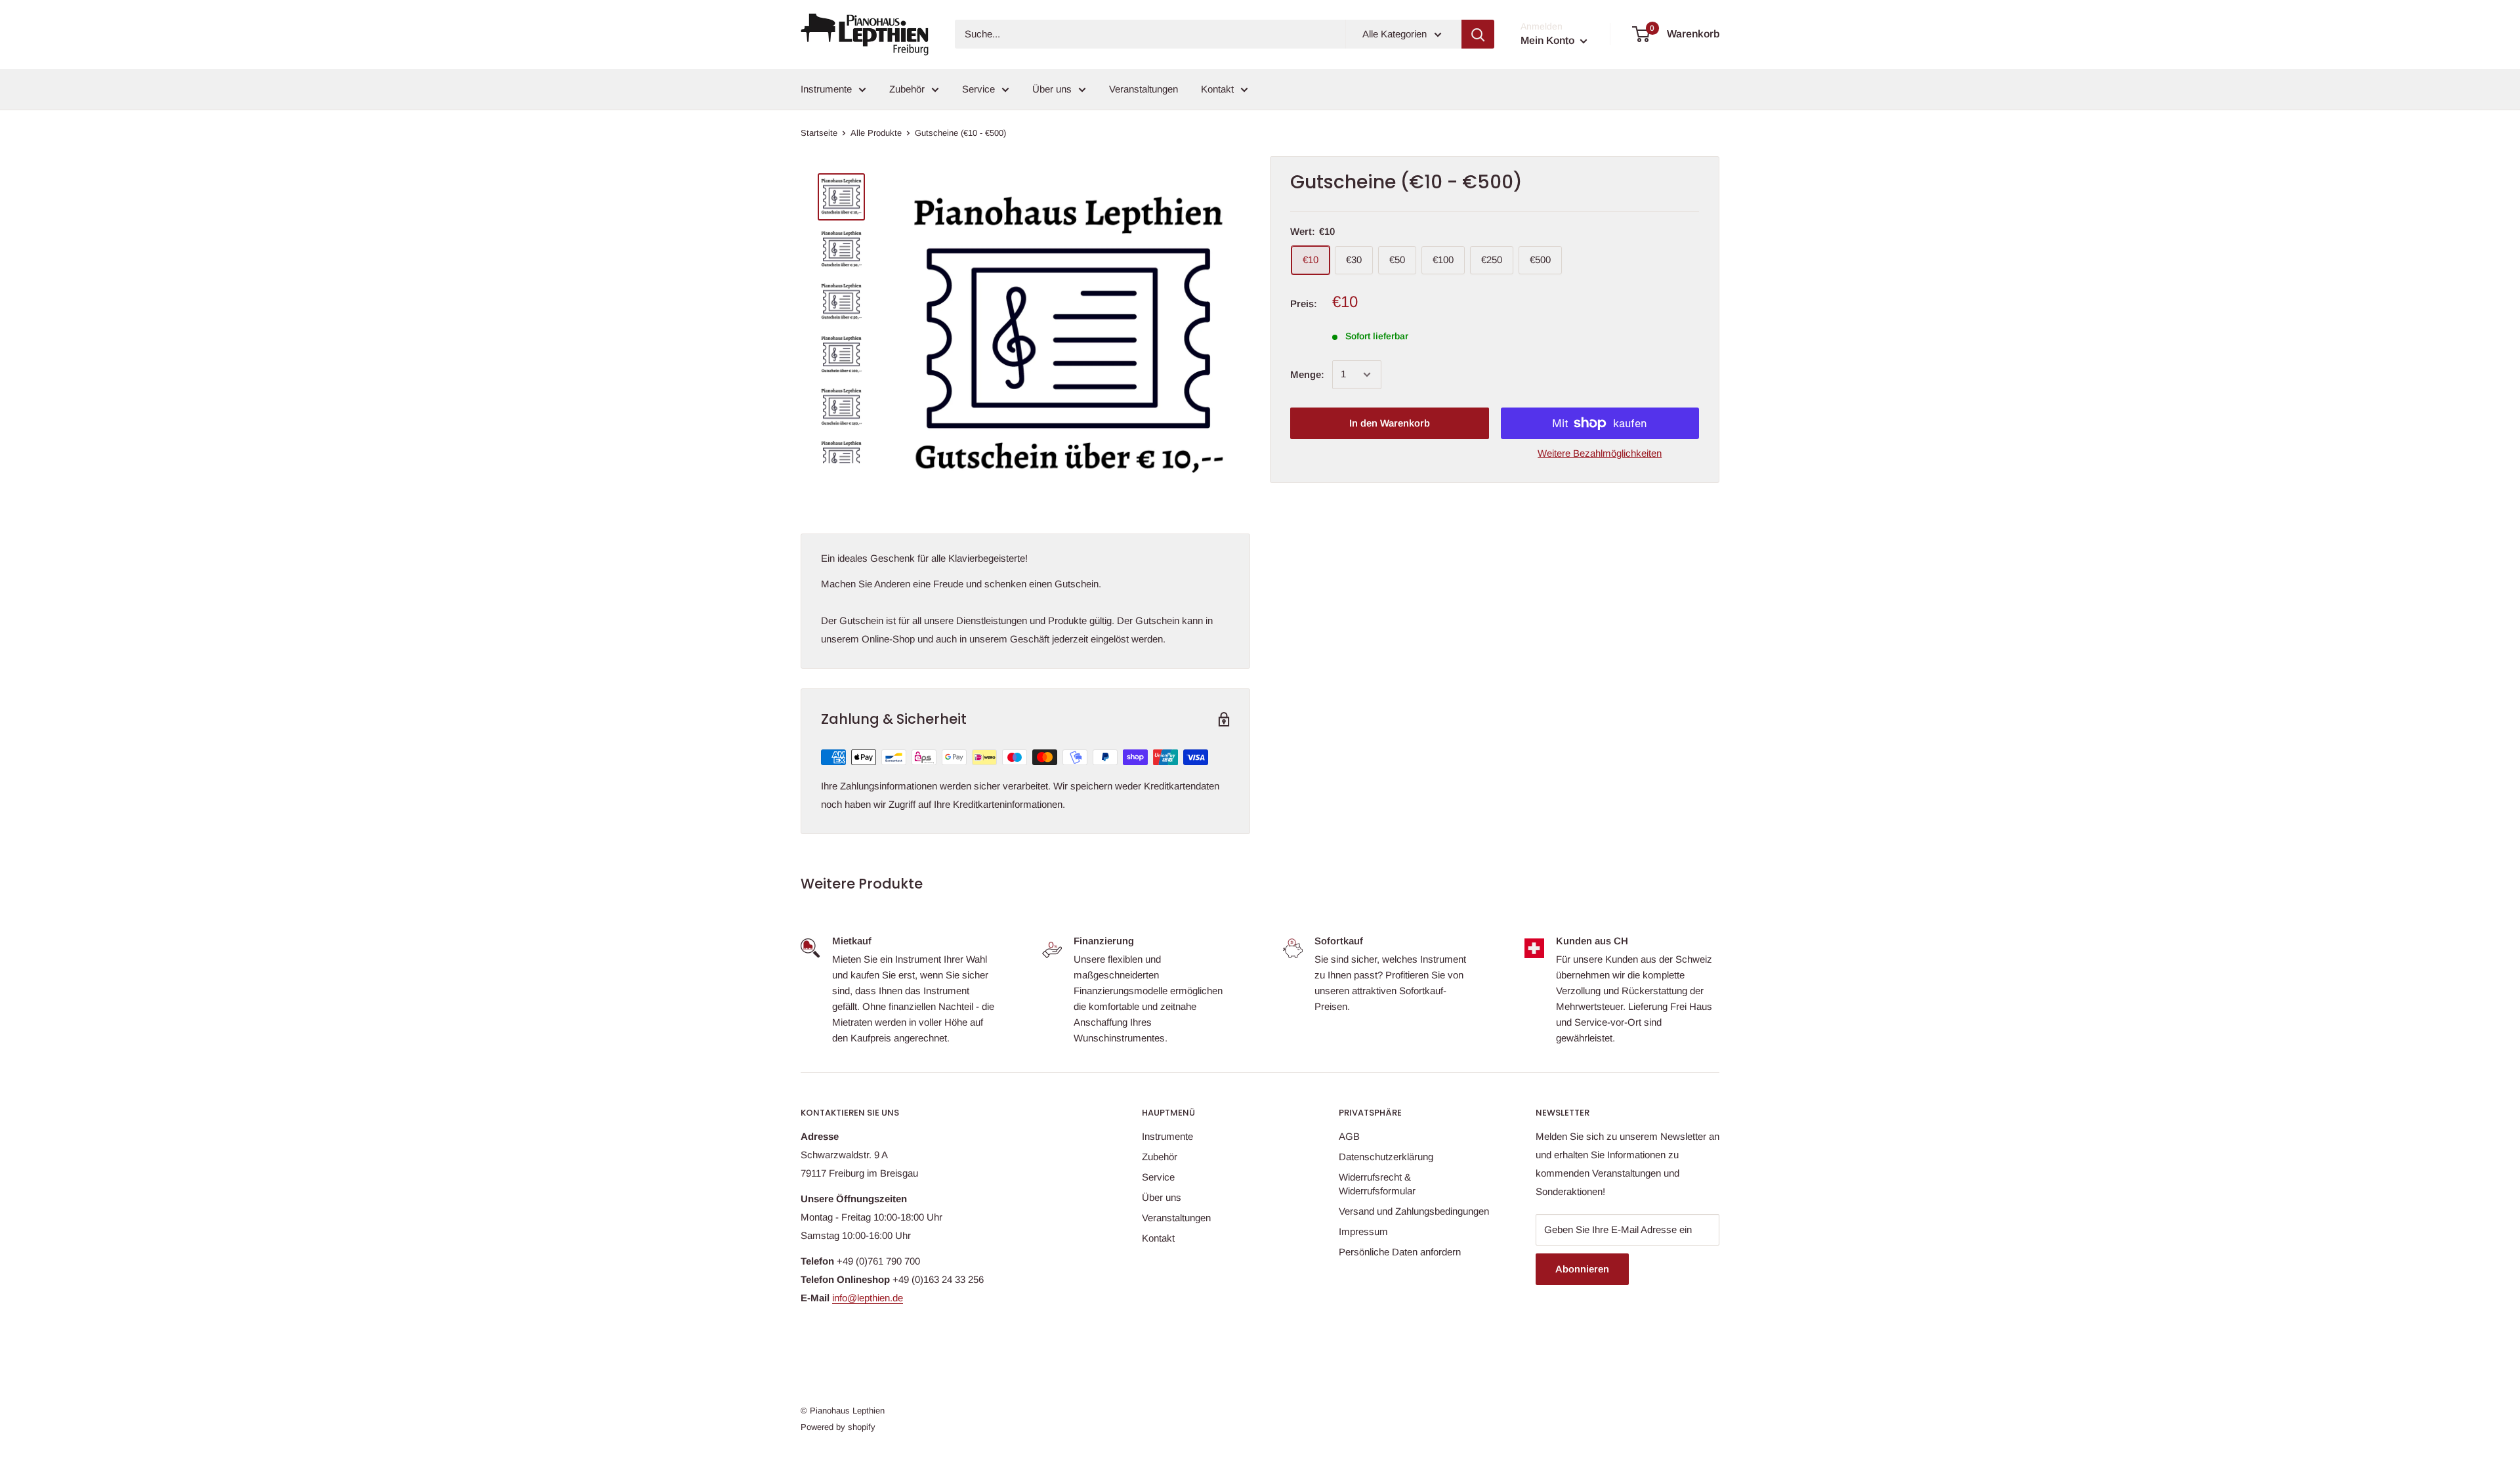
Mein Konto (1549, 40)
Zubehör (907, 89)
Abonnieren (1582, 1269)
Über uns (1052, 89)
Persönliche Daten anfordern (1400, 1252)
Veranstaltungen (1144, 89)
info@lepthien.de (868, 1298)
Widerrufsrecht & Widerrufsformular (1377, 1184)
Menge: (1307, 374)
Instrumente (826, 89)
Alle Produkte (876, 133)
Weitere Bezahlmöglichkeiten (1600, 453)
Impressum (1363, 1231)
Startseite (819, 133)
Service (978, 89)
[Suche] (1478, 34)
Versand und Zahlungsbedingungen (1414, 1211)
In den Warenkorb (1390, 423)
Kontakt (1217, 89)
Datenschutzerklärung (1386, 1157)
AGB (1349, 1136)
